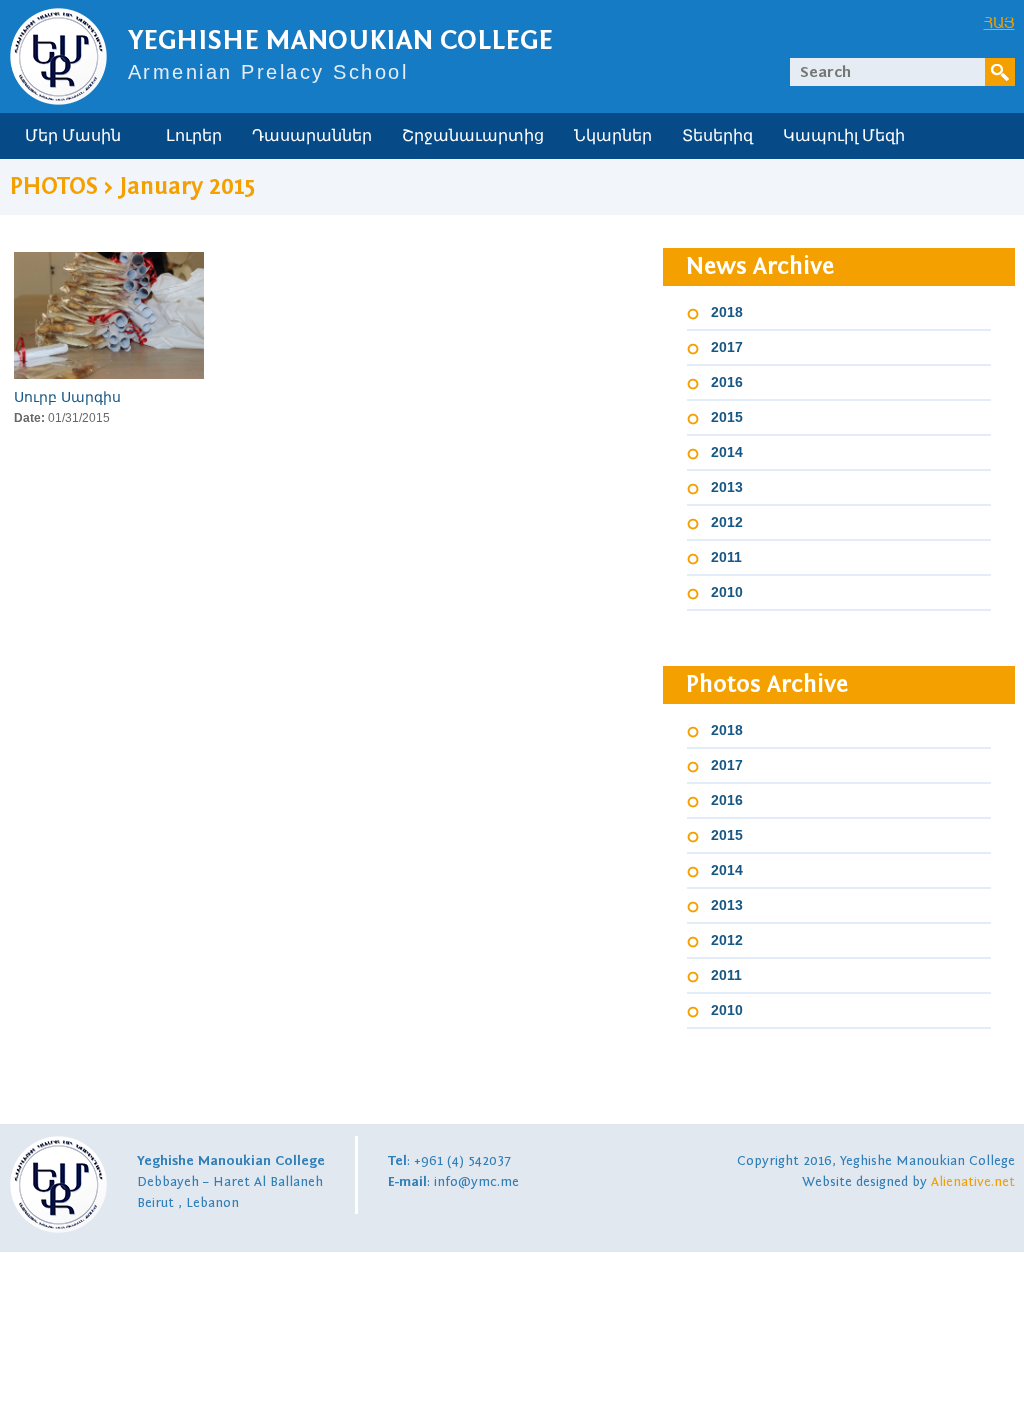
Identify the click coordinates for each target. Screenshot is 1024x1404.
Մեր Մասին (73, 136)
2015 (727, 417)
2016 (727, 382)
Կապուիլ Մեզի (844, 136)
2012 (727, 522)
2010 (727, 592)
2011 (726, 557)
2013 (727, 487)
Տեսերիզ (717, 136)
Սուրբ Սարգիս (67, 397)
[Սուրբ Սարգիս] (109, 315)
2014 (727, 452)
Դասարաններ (312, 136)
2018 (727, 312)
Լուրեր (194, 136)
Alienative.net (973, 1182)
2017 (727, 347)
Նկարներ (613, 136)
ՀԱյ (999, 22)
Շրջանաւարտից (473, 136)
